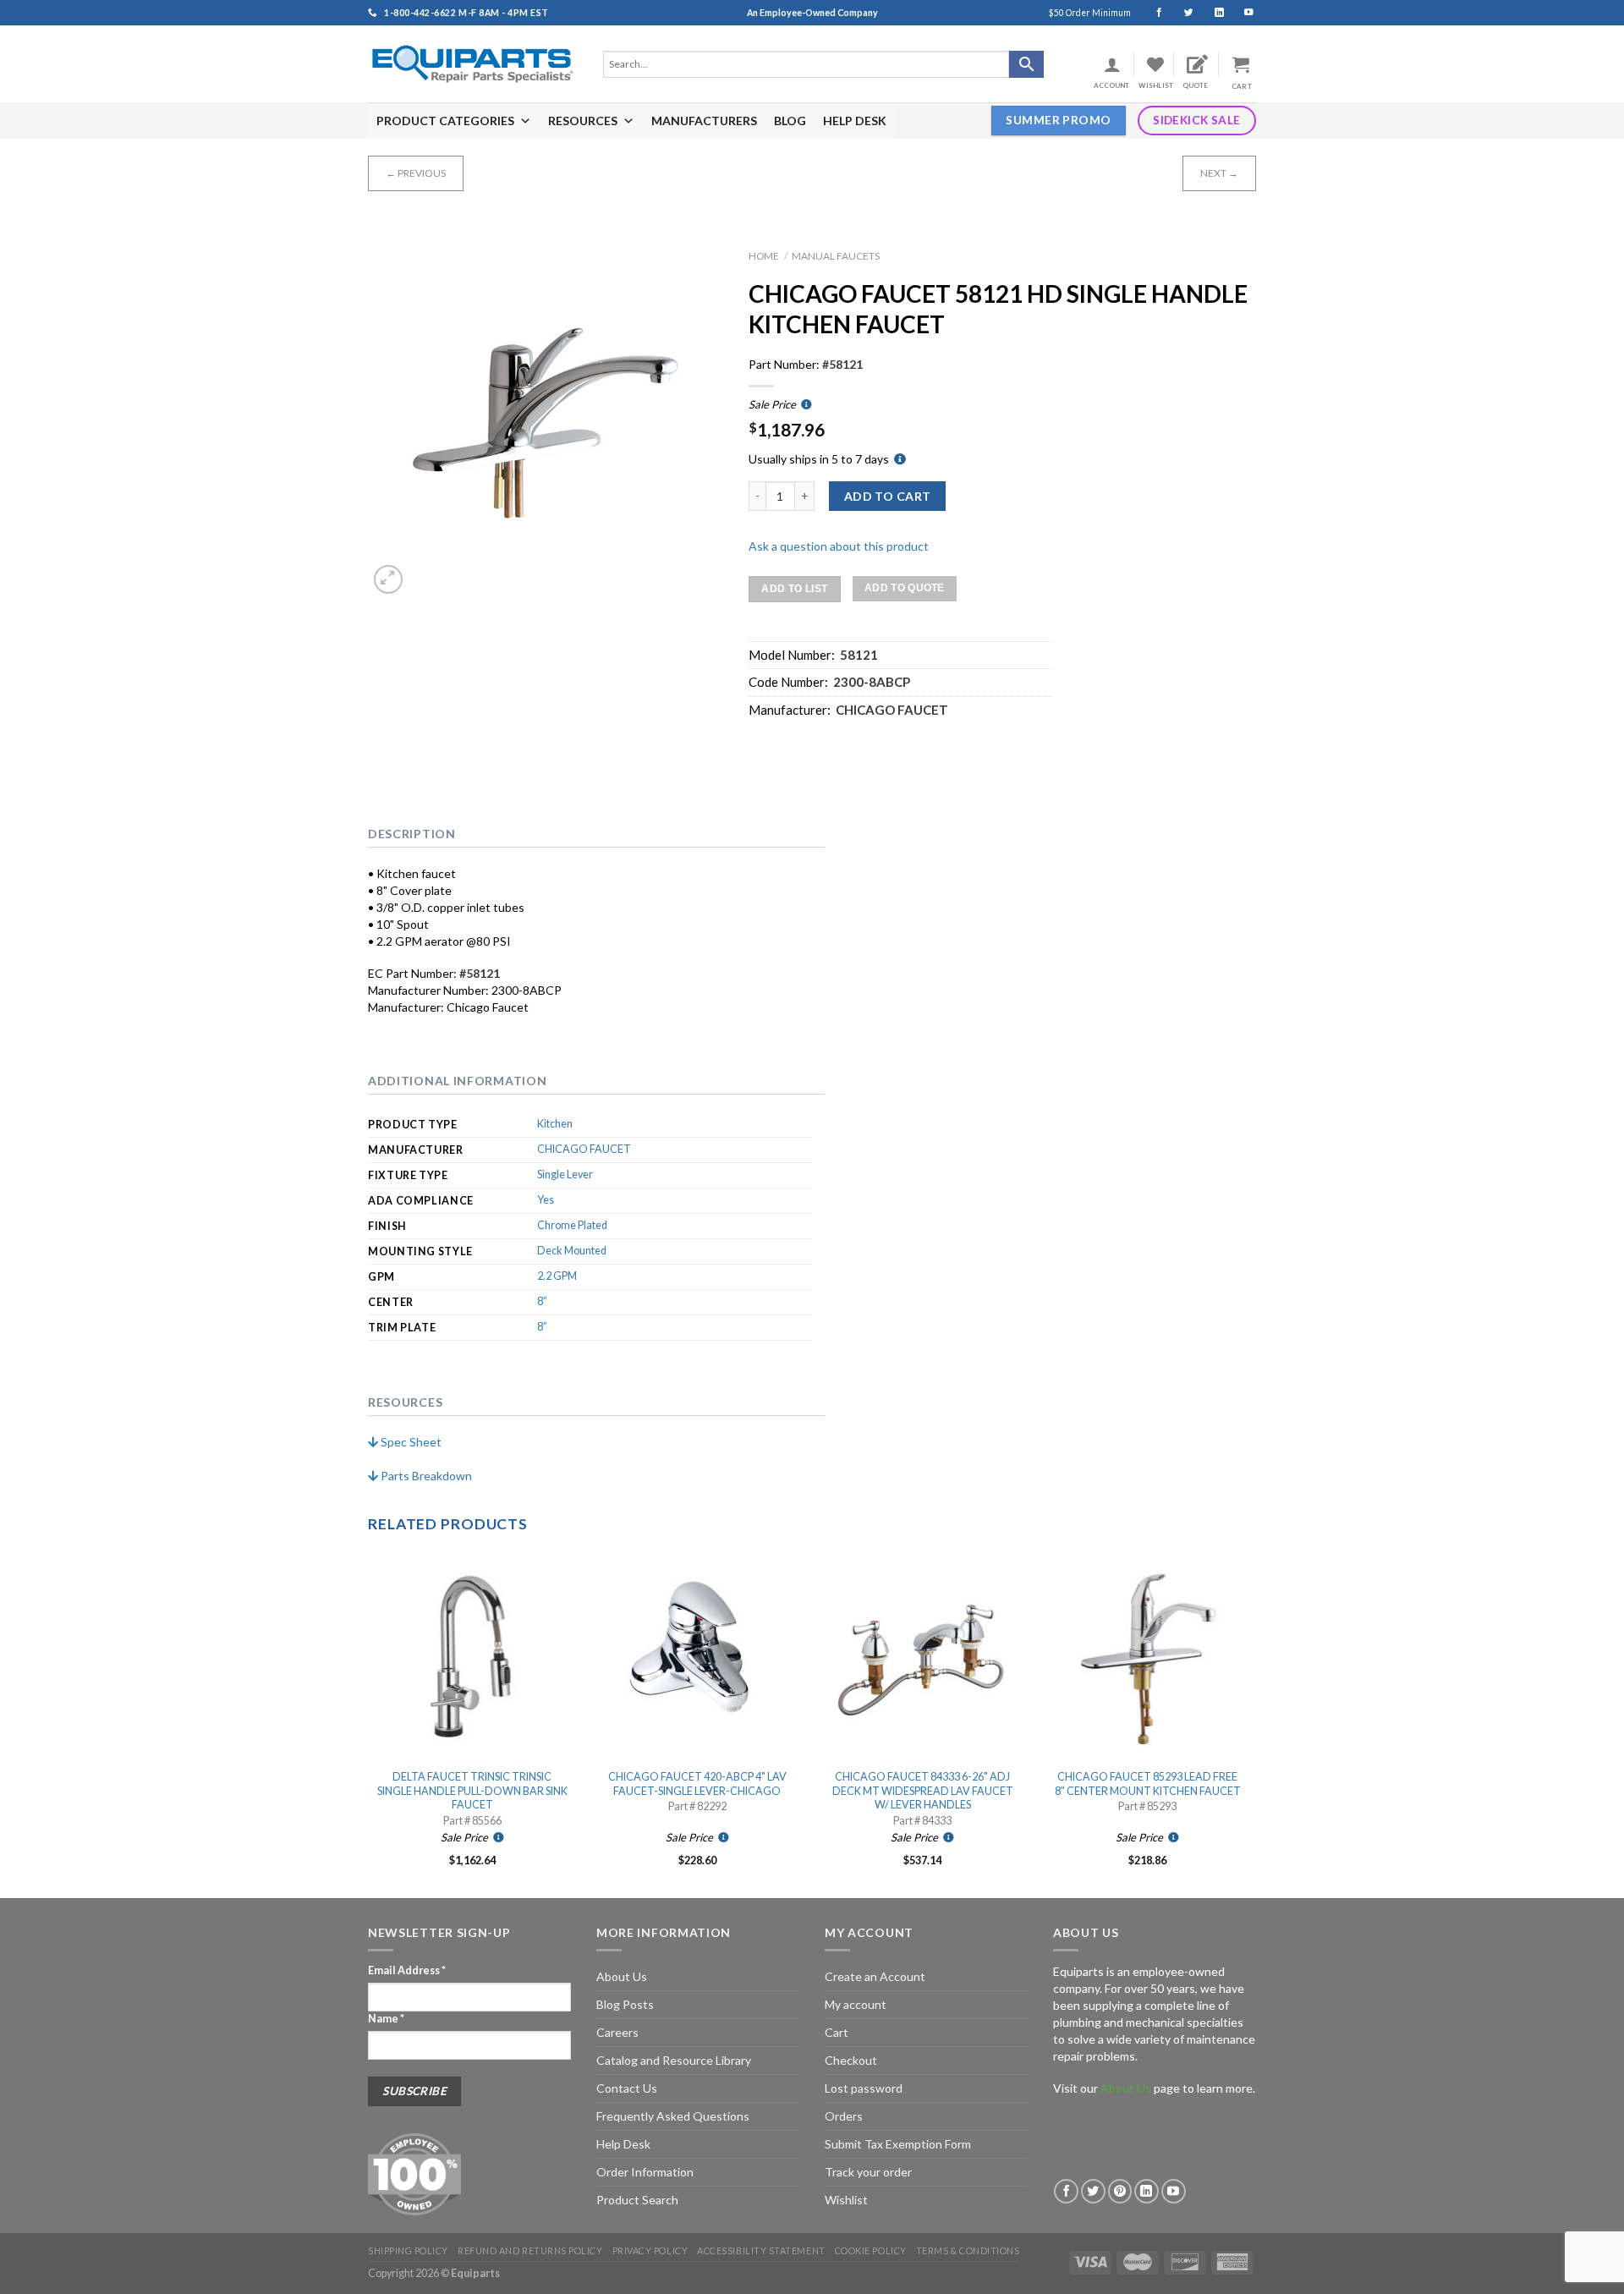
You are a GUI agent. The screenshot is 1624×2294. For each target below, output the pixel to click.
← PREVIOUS (416, 173)
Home (764, 256)
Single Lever (565, 1174)
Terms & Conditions (968, 2250)
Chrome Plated (572, 1225)
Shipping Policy (408, 2250)
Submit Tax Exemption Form (898, 2144)
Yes (546, 1200)
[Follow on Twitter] (1181, 13)
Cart (837, 2032)
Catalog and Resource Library (674, 2060)
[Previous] (369, 1723)
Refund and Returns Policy (530, 2250)
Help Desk (623, 2144)
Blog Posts (625, 2004)
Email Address (407, 1970)
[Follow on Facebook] (1152, 13)
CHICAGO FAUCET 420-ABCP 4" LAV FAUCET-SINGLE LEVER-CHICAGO (697, 1784)
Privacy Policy (650, 2250)
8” (542, 1301)
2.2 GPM (557, 1276)
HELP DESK (855, 121)
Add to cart (888, 496)
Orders (844, 2116)
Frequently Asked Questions (673, 2116)
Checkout (851, 2060)
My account (856, 2004)
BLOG (790, 121)
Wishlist (846, 2200)
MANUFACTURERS (704, 121)
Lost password (864, 2088)
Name (386, 2019)
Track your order (868, 2172)
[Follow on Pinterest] (1120, 2191)
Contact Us (627, 2088)
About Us (622, 1976)
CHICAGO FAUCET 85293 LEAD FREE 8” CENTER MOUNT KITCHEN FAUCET (1148, 1784)
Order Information (645, 2172)
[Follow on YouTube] (1241, 13)
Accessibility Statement (761, 2250)
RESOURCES (583, 121)
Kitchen (555, 1124)
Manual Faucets (836, 256)
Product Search (637, 2200)
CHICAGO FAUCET (584, 1149)
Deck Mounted (572, 1251)
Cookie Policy (871, 2250)
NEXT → (1219, 173)
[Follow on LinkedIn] (1212, 13)
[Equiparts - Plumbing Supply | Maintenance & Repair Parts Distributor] (473, 64)
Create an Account (875, 1976)
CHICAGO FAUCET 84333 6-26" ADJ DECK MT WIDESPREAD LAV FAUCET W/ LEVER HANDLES (923, 1791)
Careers (617, 2032)
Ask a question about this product (839, 546)
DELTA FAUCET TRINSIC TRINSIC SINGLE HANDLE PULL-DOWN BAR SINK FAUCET (472, 1791)
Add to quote (905, 588)
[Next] (1251, 1723)
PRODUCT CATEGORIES (445, 121)
